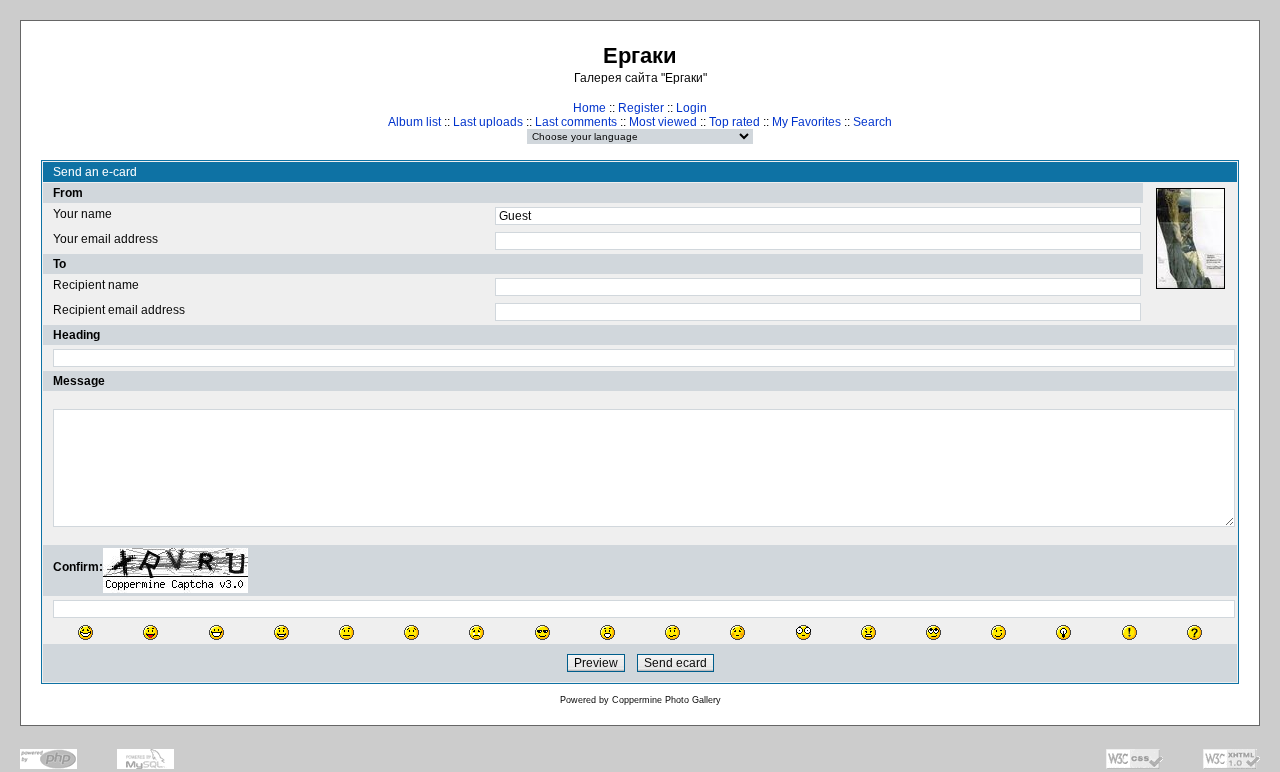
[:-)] (281, 632)
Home (589, 108)
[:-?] (672, 632)
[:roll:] (933, 632)
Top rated (734, 122)
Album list (414, 122)
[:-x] (868, 632)
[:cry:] (476, 632)
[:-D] (216, 632)
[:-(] (411, 632)
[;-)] (998, 632)
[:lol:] (85, 632)
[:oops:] (737, 632)
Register (641, 108)
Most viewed (663, 122)
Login (691, 108)
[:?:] (1194, 632)
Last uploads (488, 122)
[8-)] (542, 632)
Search (872, 122)
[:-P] (150, 632)
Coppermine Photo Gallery (666, 700)
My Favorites (806, 122)
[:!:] (1129, 632)
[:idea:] (1063, 632)
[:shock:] (803, 632)
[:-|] (346, 632)
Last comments (576, 122)
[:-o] (607, 632)
